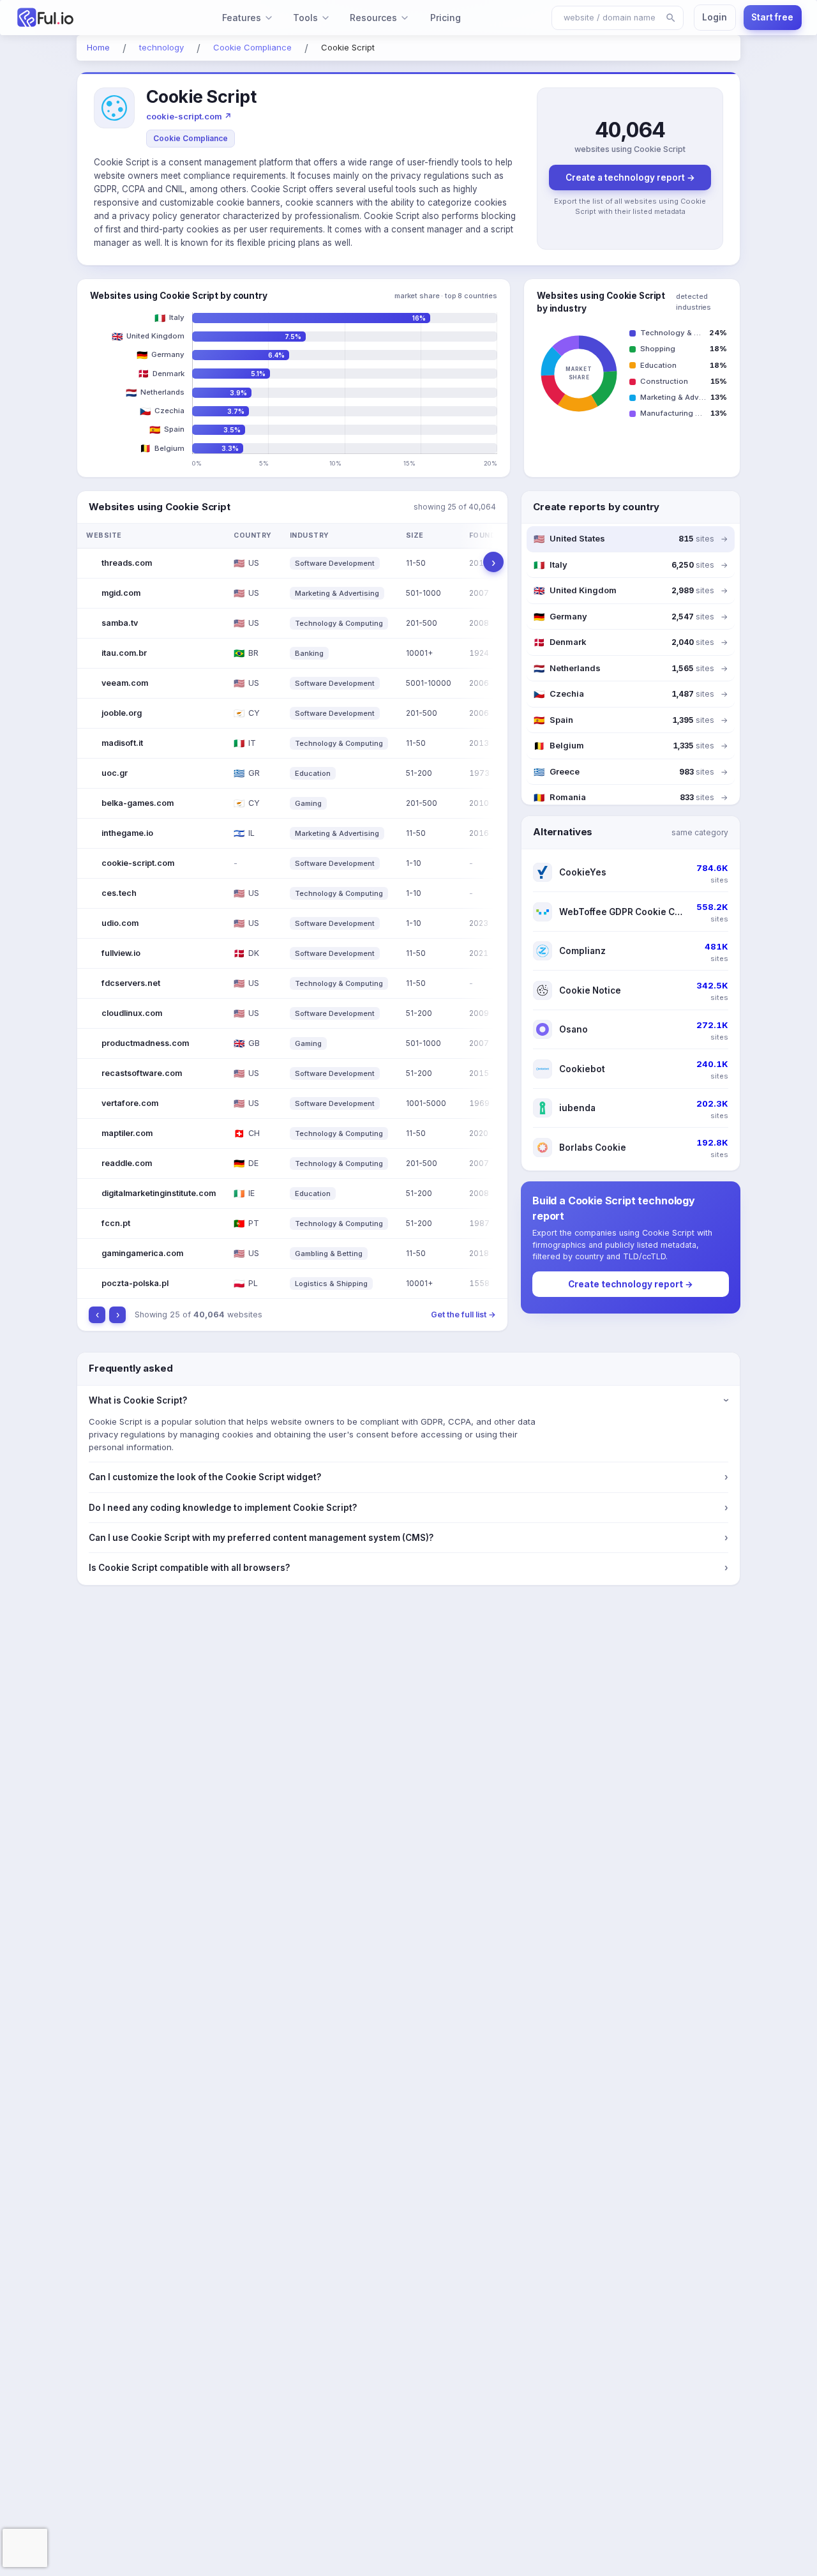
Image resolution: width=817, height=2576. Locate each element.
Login (715, 17)
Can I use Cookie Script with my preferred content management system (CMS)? (408, 1538)
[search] (671, 18)
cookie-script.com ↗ (189, 116)
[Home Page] (74, 18)
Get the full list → (463, 1315)
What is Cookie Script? (408, 1400)
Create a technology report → (630, 178)
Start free (772, 17)
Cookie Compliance (191, 138)
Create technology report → (631, 1284)
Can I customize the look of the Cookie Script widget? (408, 1477)
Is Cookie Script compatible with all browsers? (408, 1568)
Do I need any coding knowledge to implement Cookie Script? (408, 1508)
